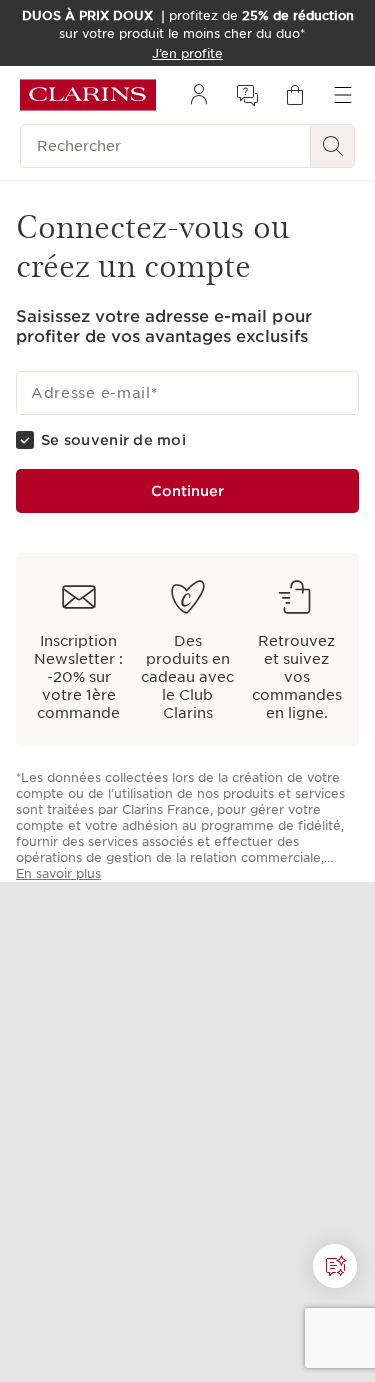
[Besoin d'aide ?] (335, 1266)
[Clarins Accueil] (88, 95)
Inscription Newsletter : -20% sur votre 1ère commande (78, 677)
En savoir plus (58, 873)
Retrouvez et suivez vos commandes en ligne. (297, 677)
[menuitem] (199, 95)
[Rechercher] (333, 146)
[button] (335, 1266)
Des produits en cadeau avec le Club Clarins (187, 677)
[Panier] (295, 95)
